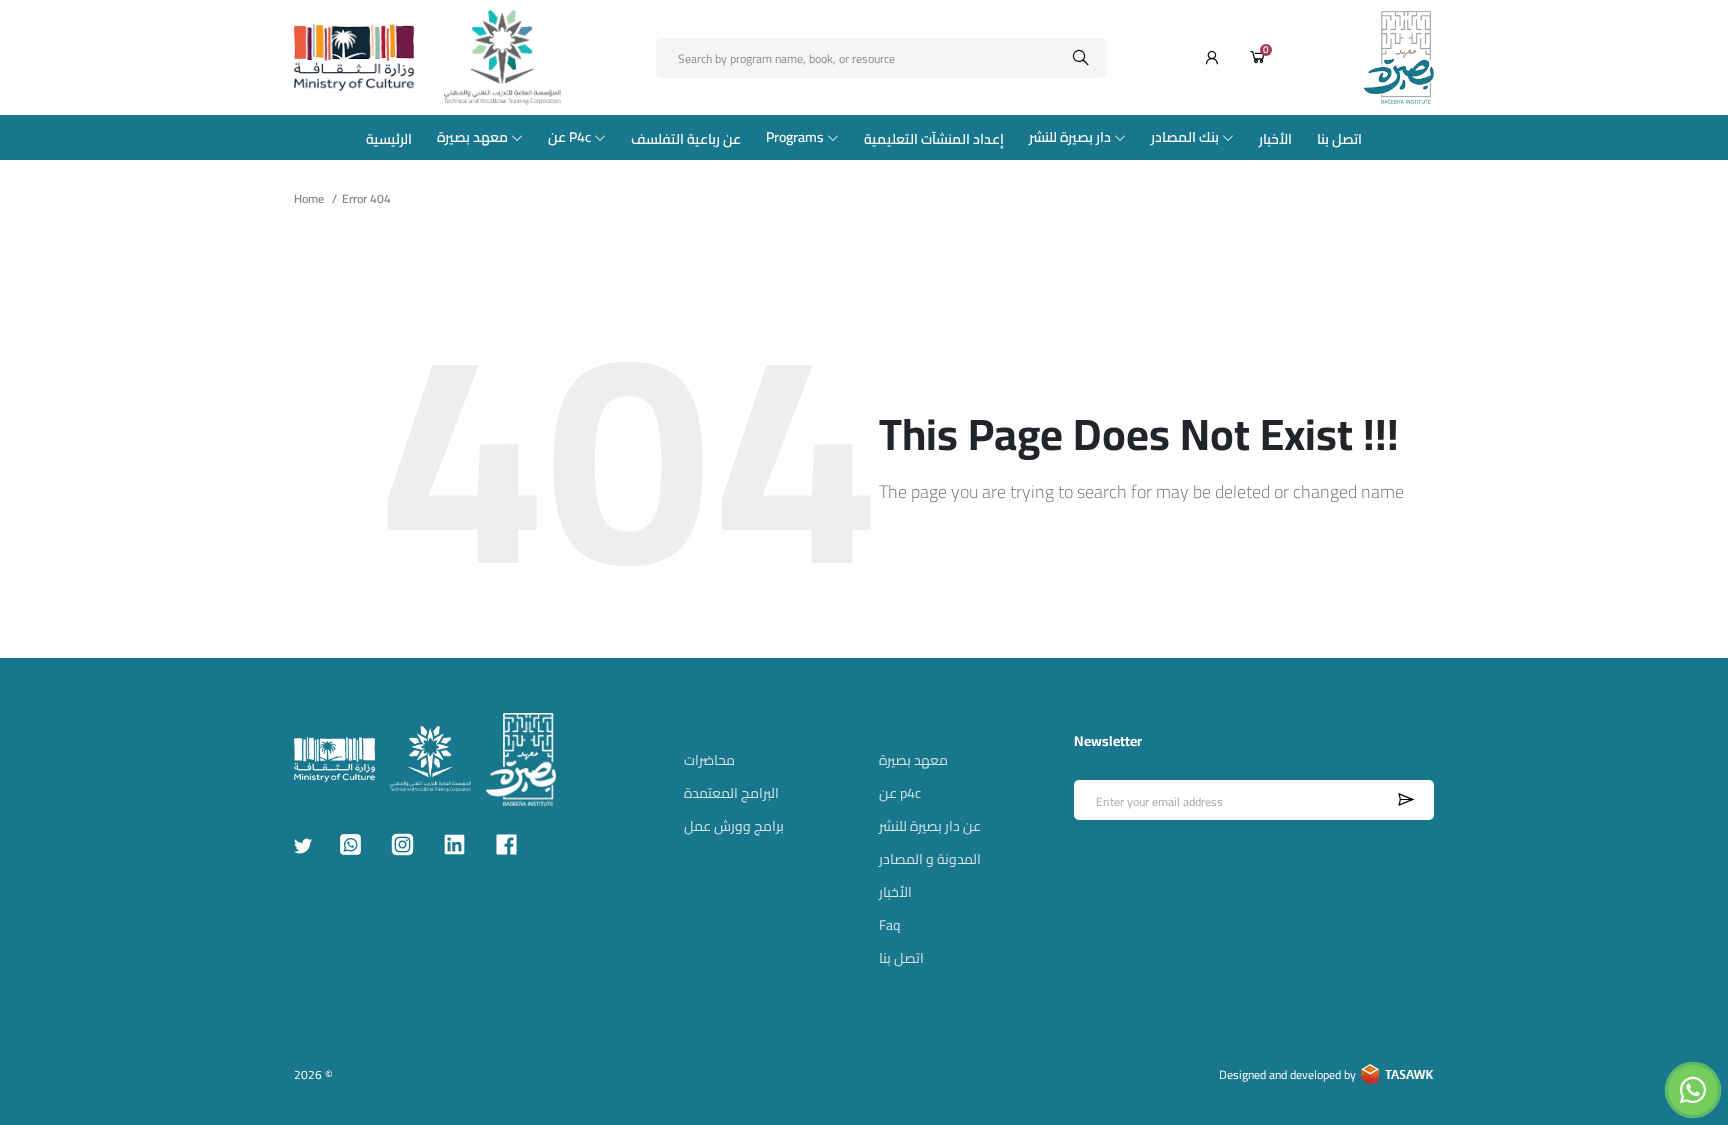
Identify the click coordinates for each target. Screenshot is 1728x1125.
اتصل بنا (1339, 139)
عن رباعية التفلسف (686, 139)
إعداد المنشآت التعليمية (934, 139)
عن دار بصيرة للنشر (930, 826)
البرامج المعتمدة (731, 793)
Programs (795, 137)
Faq (889, 925)
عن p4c (900, 793)
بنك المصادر (1185, 137)
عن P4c (569, 137)
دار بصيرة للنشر (1070, 137)
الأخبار (1275, 139)
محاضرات (709, 760)
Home (309, 198)
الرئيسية (389, 139)
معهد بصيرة (472, 137)
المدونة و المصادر (930, 859)
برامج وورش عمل (734, 826)
